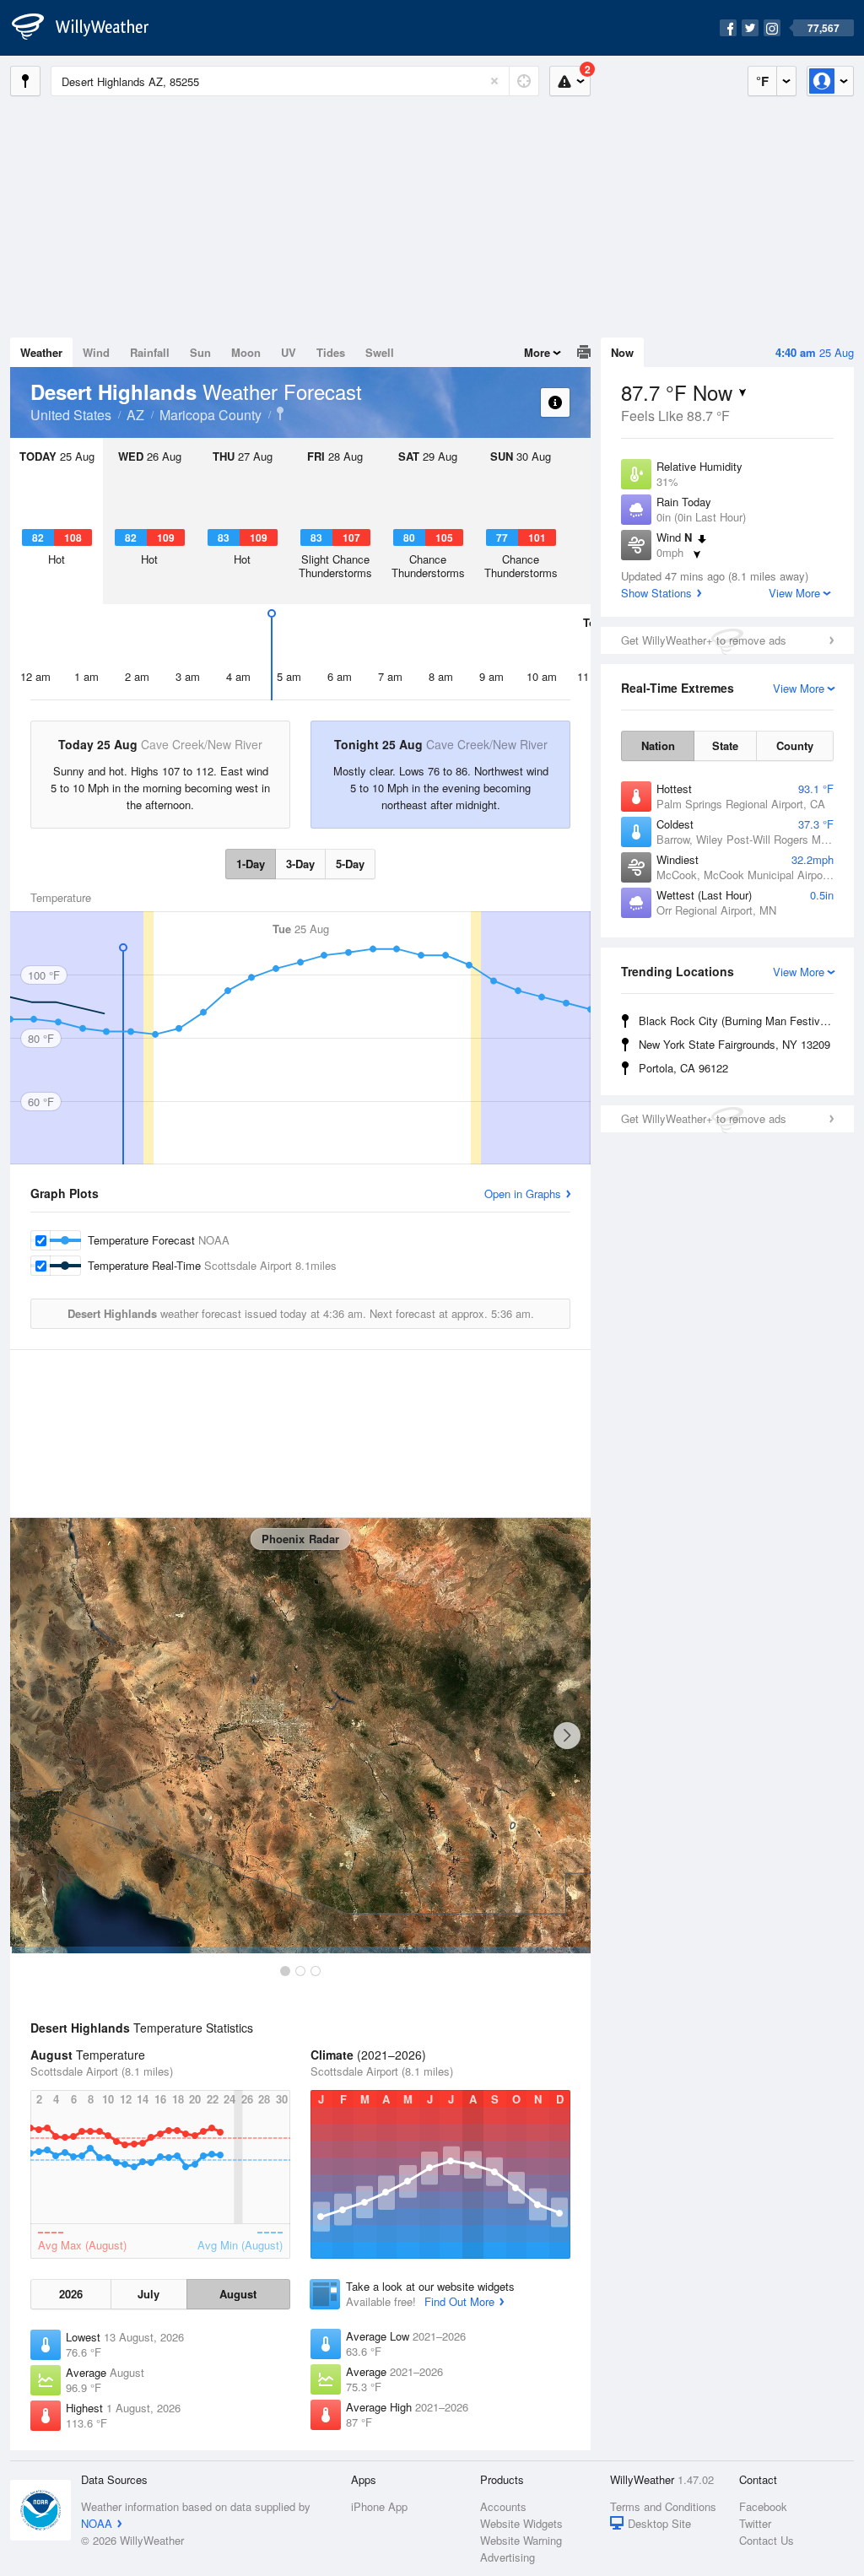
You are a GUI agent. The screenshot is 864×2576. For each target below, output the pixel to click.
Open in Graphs (523, 1193)
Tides (331, 352)
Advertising (508, 2557)
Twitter (755, 2523)
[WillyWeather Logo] (89, 28)
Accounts (503, 2506)
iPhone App (379, 2506)
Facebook (763, 2506)
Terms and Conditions (663, 2506)
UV (289, 352)
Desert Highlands (280, 413)
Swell (380, 352)
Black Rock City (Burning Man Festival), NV (739, 1021)
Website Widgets (521, 2523)
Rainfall (150, 352)
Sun (200, 352)
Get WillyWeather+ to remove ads (704, 640)
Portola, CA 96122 (683, 1068)
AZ (135, 415)
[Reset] (494, 81)
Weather (41, 352)
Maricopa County (211, 415)
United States (71, 415)
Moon (246, 352)
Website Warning (521, 2540)
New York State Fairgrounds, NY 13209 (734, 1044)
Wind (96, 352)
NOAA (97, 2523)
